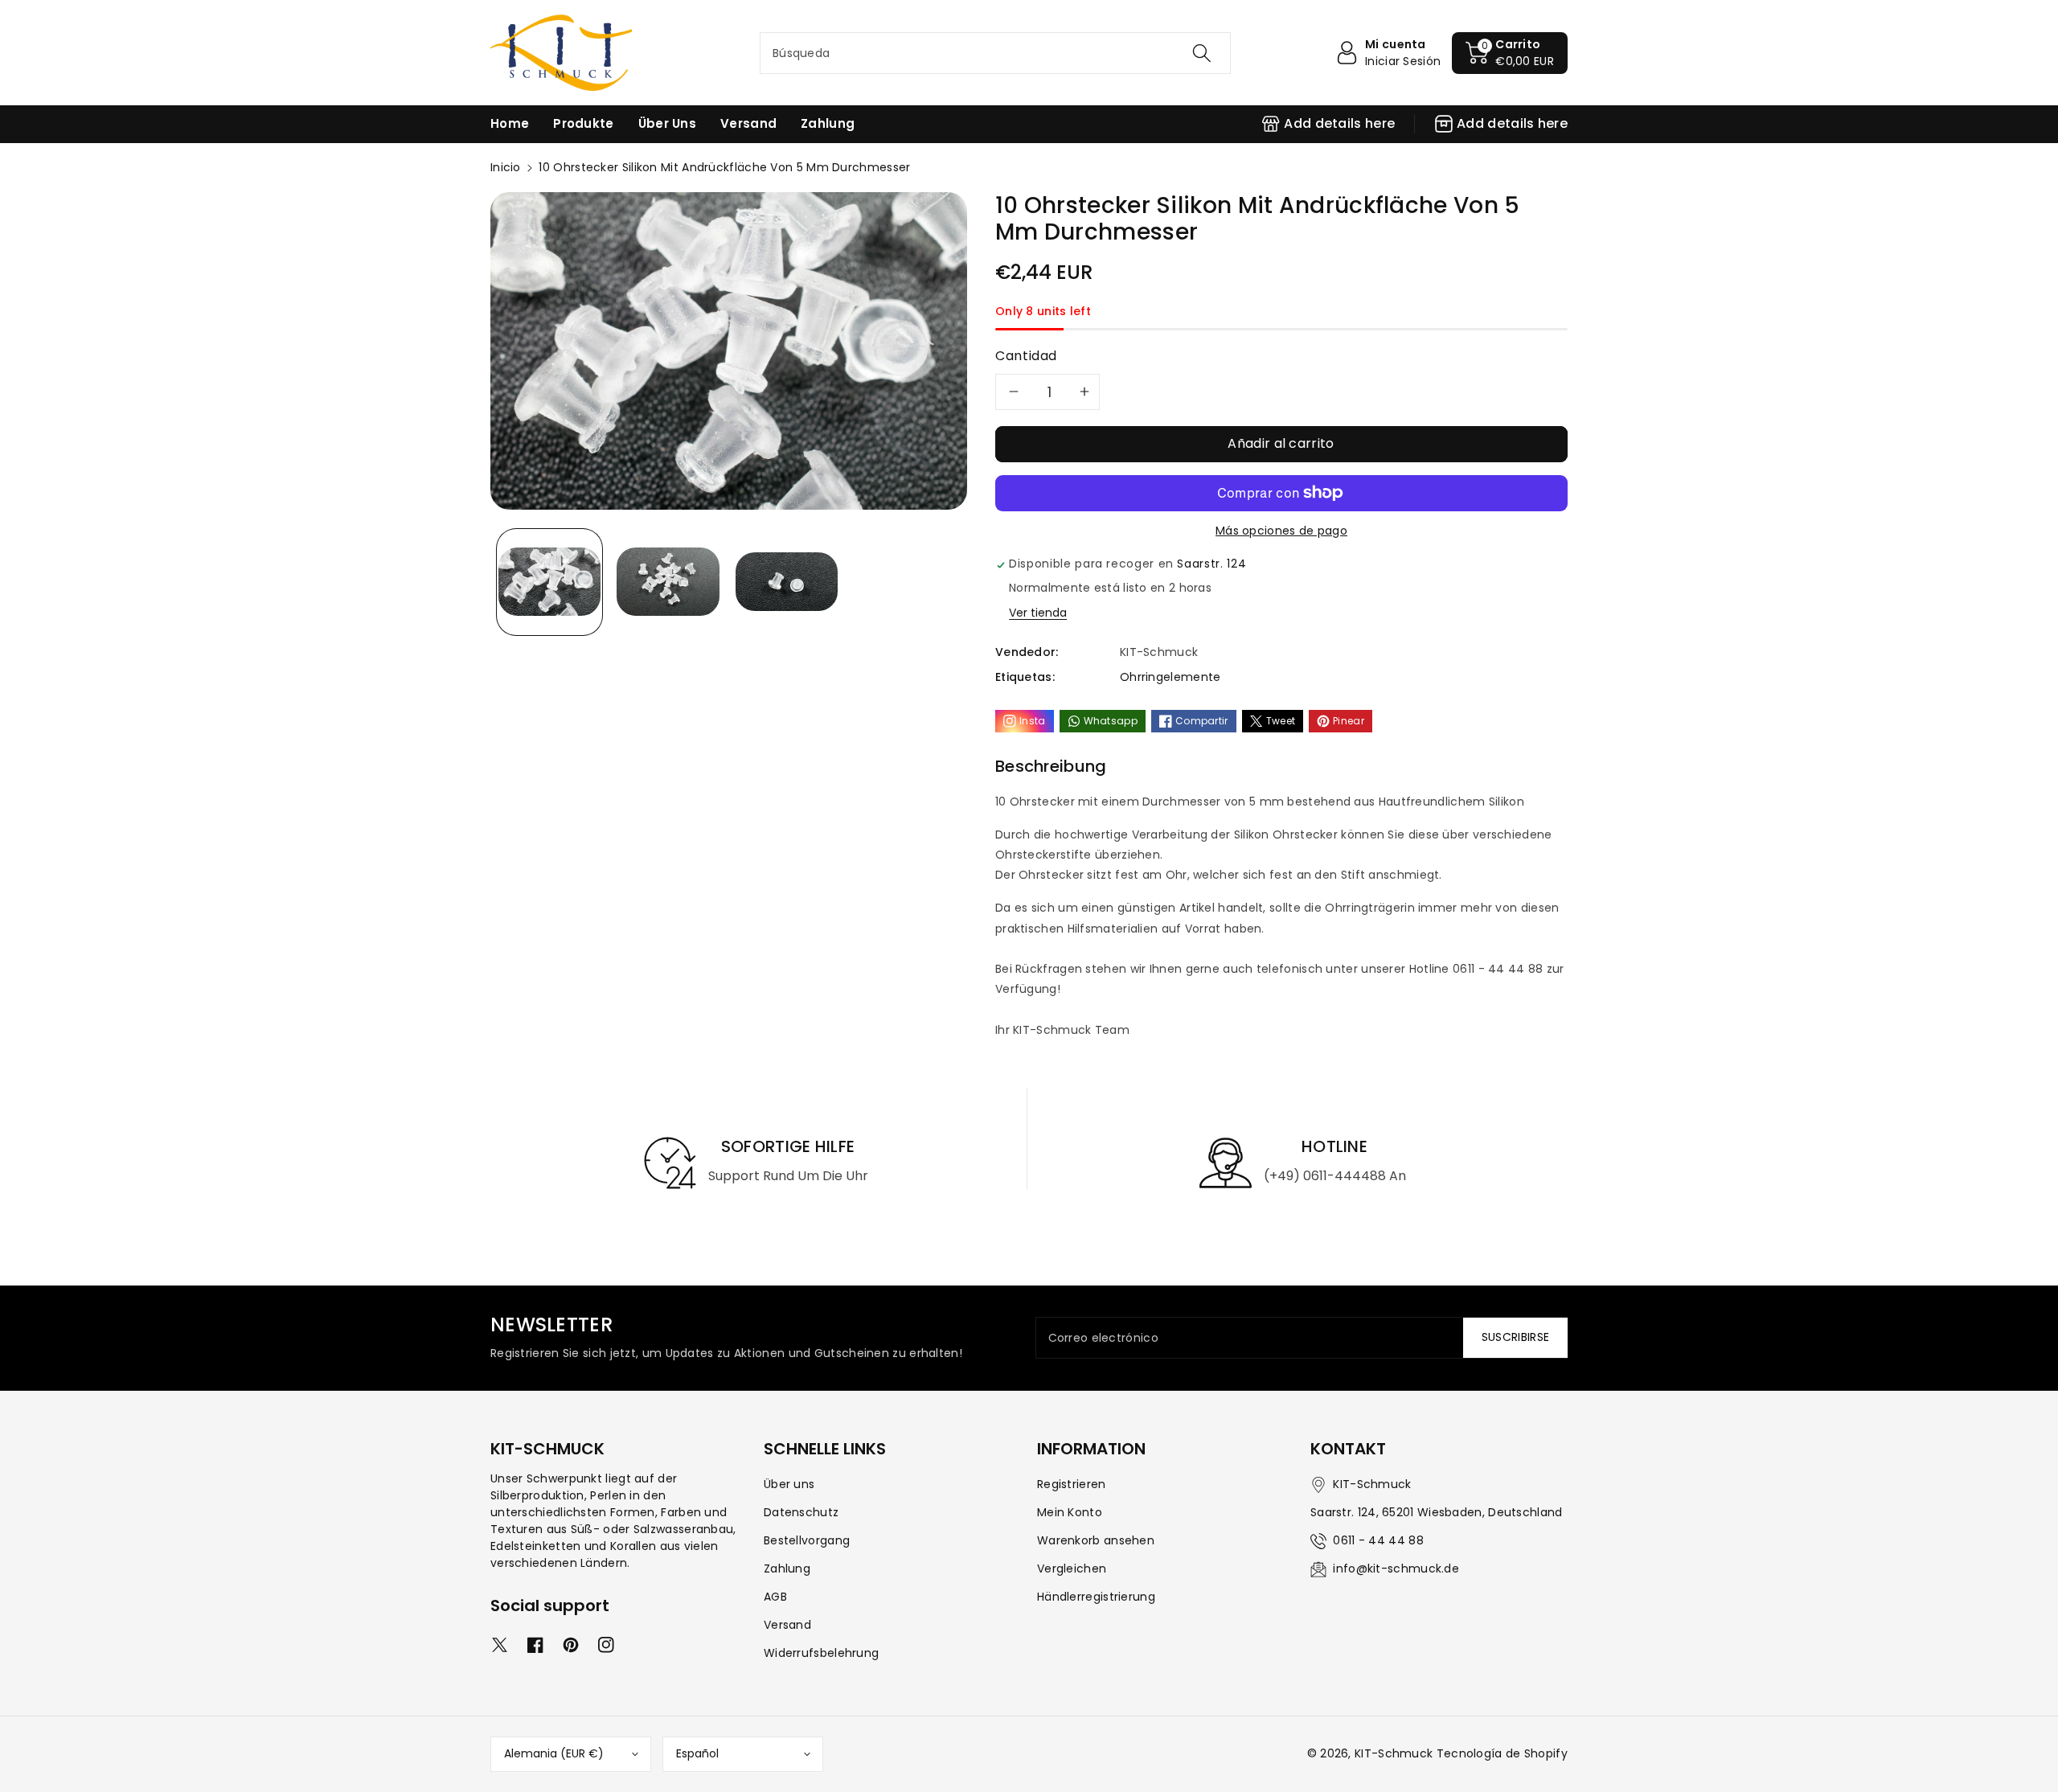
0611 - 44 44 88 (1378, 1540)
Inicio (506, 167)
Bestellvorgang (807, 1540)
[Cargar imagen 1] (549, 582)
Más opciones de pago (1281, 531)
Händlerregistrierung (1096, 1597)
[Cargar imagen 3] (787, 582)
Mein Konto (1070, 1512)
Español (697, 1753)
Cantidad (1026, 356)
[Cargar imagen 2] (668, 582)
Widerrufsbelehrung (821, 1653)
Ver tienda (1038, 613)
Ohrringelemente (1170, 677)
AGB (775, 1597)
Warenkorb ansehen (1096, 1540)
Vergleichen (1072, 1569)
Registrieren (1072, 1484)
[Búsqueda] (1202, 53)
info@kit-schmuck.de (1396, 1569)
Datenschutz (801, 1512)
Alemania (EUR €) (554, 1753)
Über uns (789, 1484)
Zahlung (787, 1569)
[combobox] (995, 53)
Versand (787, 1625)
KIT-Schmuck (1394, 1753)
